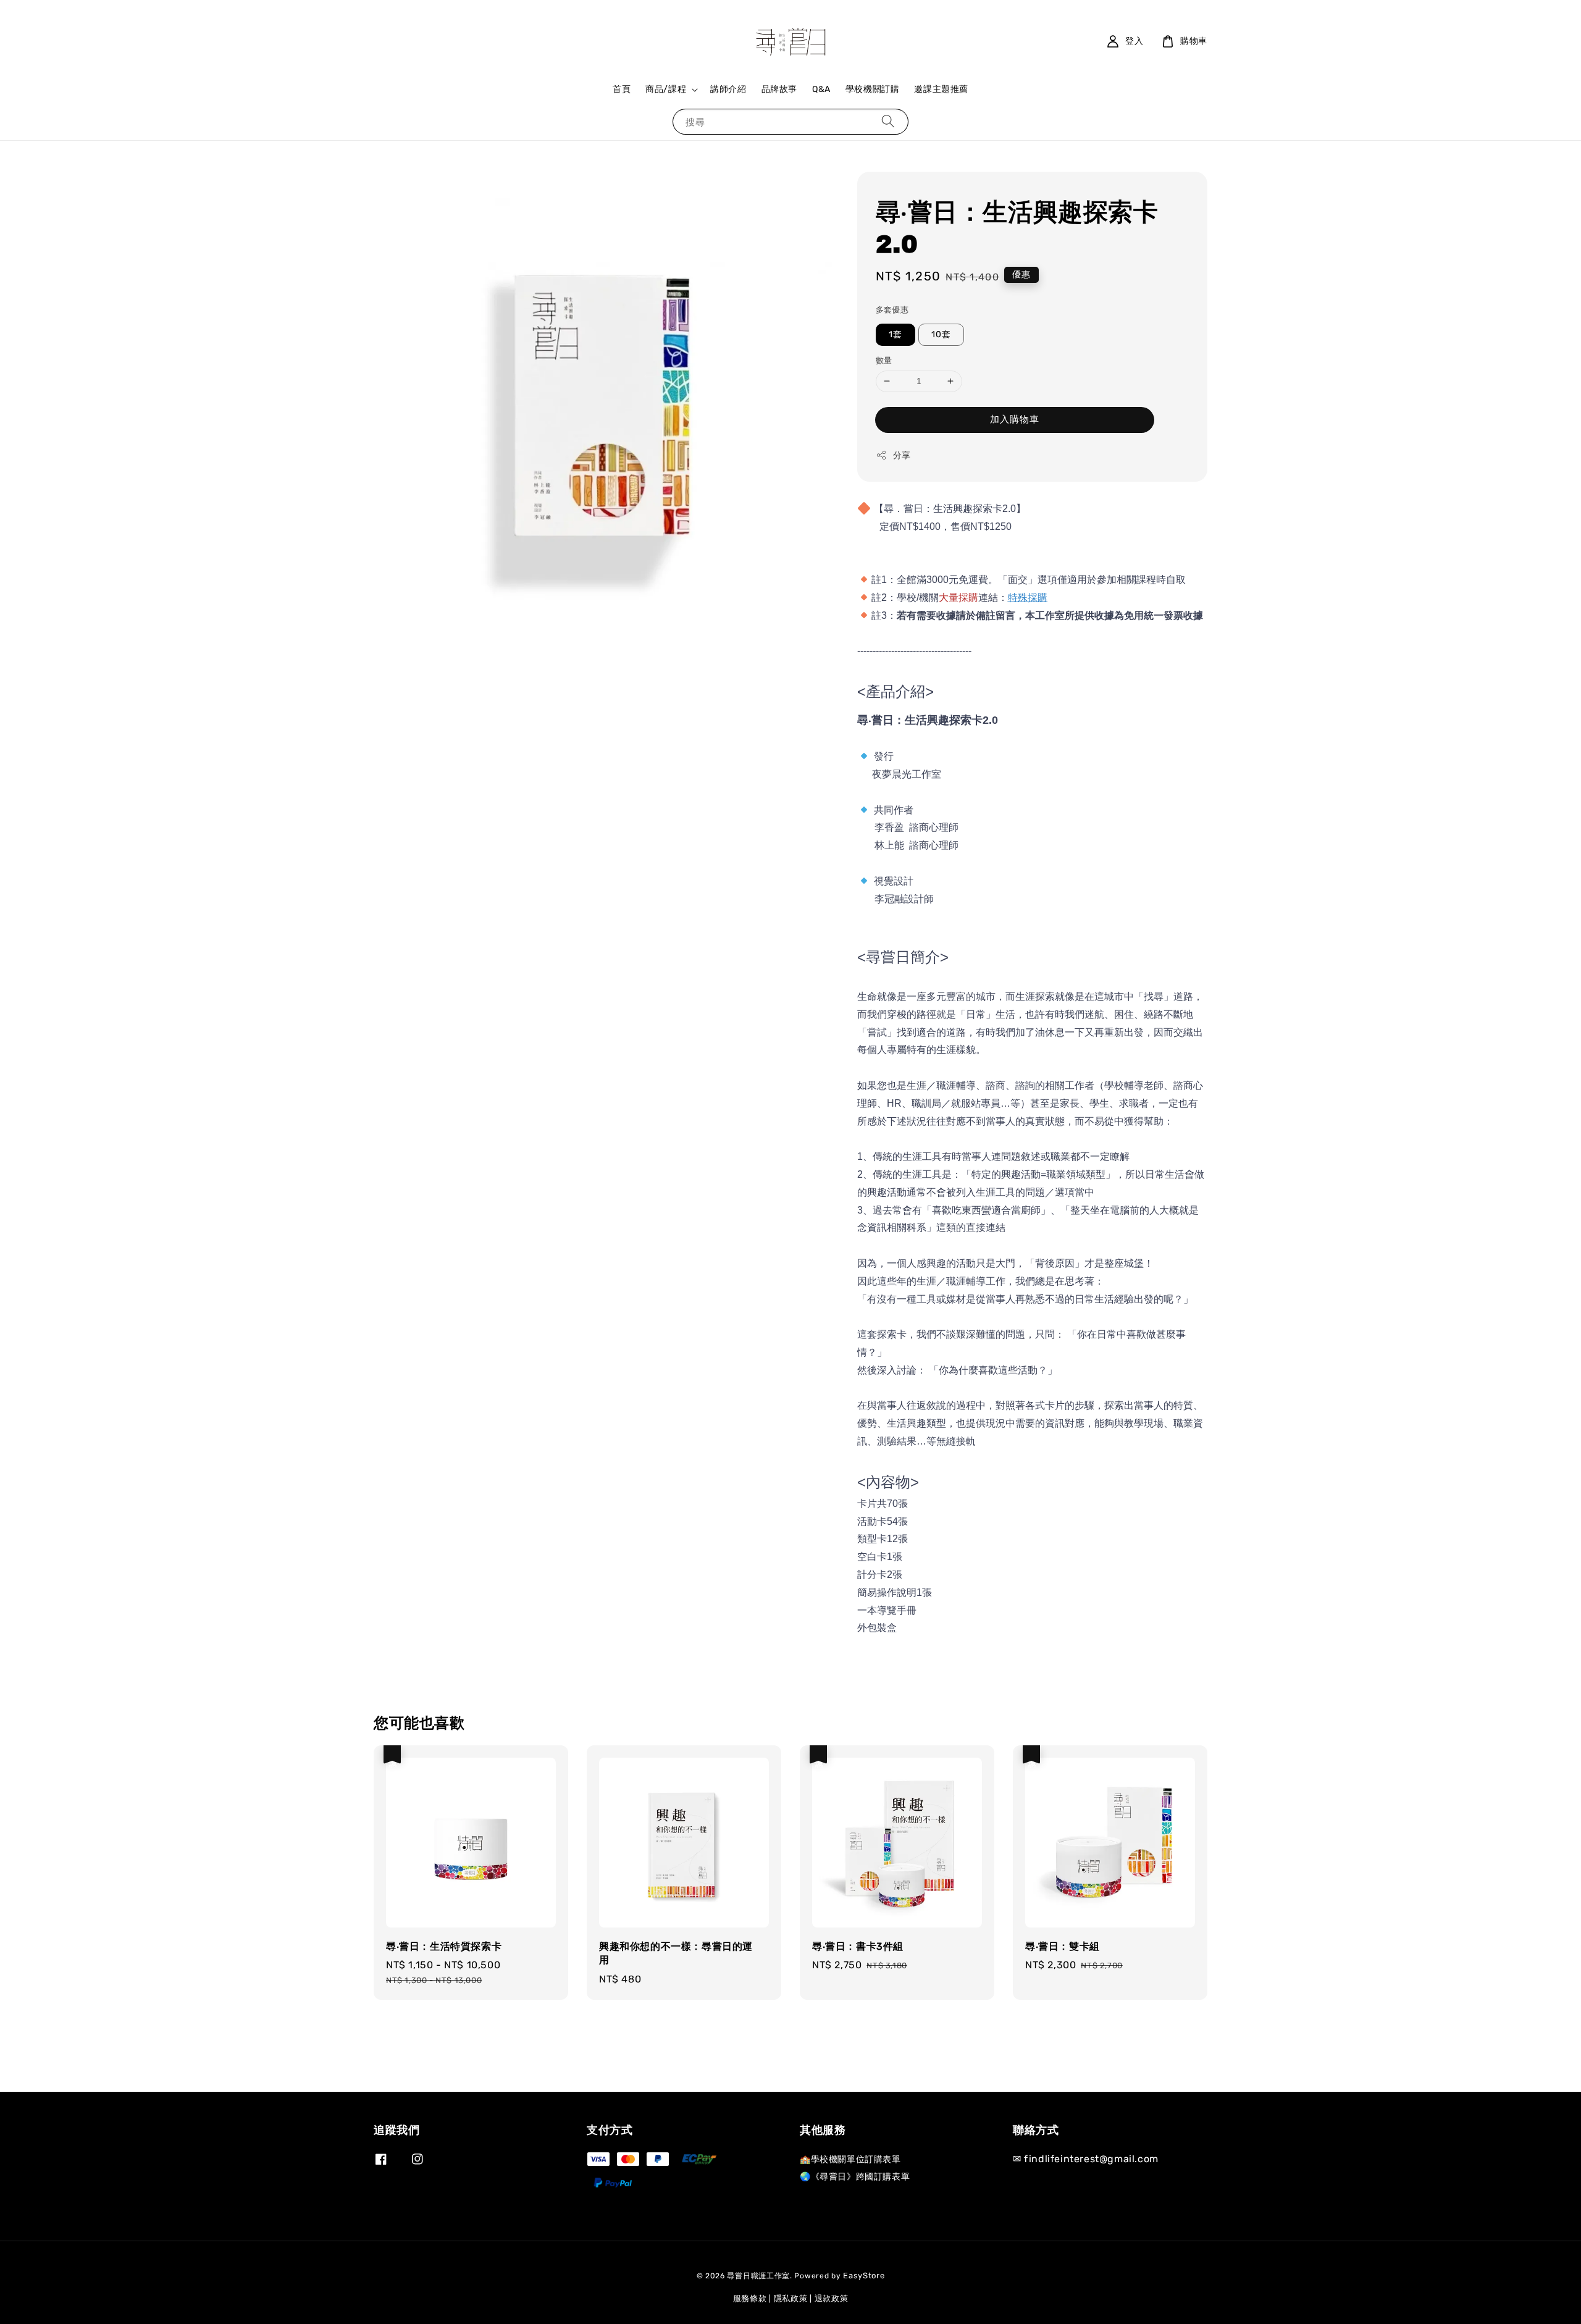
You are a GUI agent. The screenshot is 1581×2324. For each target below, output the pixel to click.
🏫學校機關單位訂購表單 (850, 2159)
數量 (884, 360)
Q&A (821, 89)
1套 (895, 334)
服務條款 (750, 2298)
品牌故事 (779, 89)
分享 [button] (902, 455)
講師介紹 (728, 89)
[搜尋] (888, 121)
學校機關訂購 (873, 89)
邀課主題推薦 (941, 89)
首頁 (622, 89)
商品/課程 (666, 89)
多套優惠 (892, 310)
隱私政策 (791, 2298)
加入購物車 (1015, 419)
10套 (941, 334)
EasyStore (864, 2276)
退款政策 (832, 2298)
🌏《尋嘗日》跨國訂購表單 (855, 2177)
